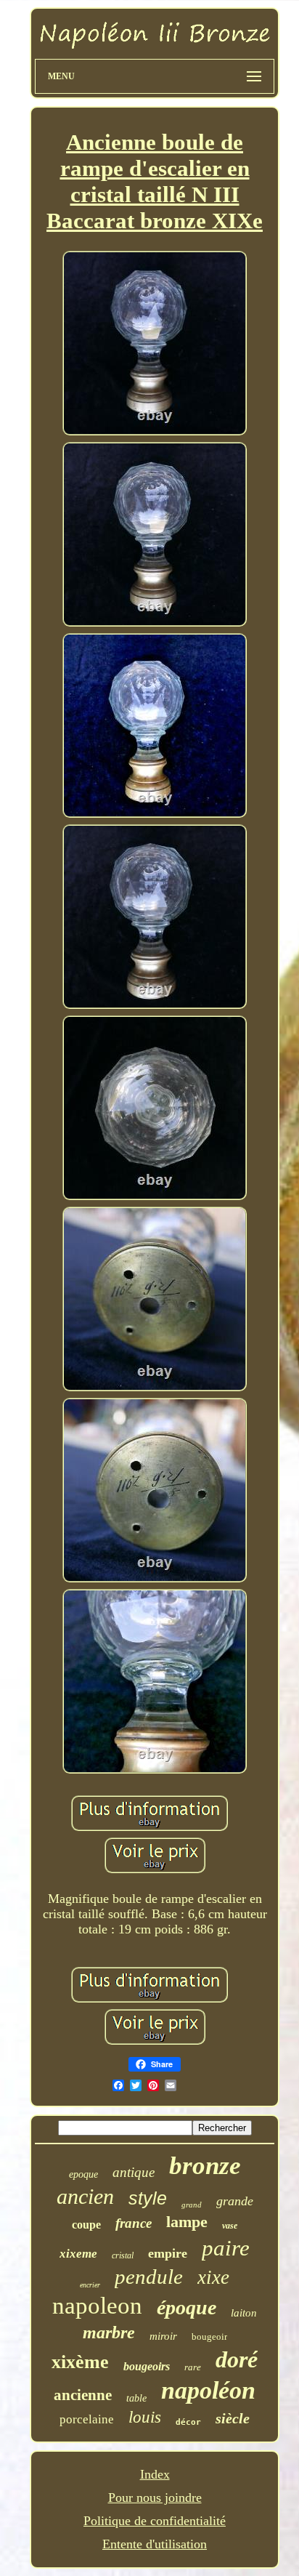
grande (235, 2201)
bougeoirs (147, 2366)
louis (145, 2417)
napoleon (97, 2306)
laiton (244, 2313)
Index (155, 2474)
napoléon (208, 2390)
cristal (123, 2255)
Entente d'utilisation (155, 2544)
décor (188, 2422)
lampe (187, 2222)
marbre (109, 2333)
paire (226, 2248)
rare (193, 2367)
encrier (90, 2285)
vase (230, 2226)
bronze (205, 2166)
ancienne (83, 2395)
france (134, 2223)
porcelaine (87, 2419)
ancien (85, 2196)
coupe (86, 2225)
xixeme (78, 2254)
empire (168, 2253)
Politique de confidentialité (155, 2521)
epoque (83, 2174)
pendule (149, 2277)
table (136, 2398)
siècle (233, 2418)
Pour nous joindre (155, 2497)
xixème (80, 2362)
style (148, 2198)
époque (187, 2307)
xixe (213, 2277)
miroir (163, 2336)
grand (192, 2205)
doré (237, 2359)
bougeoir (209, 2336)
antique (134, 2172)
